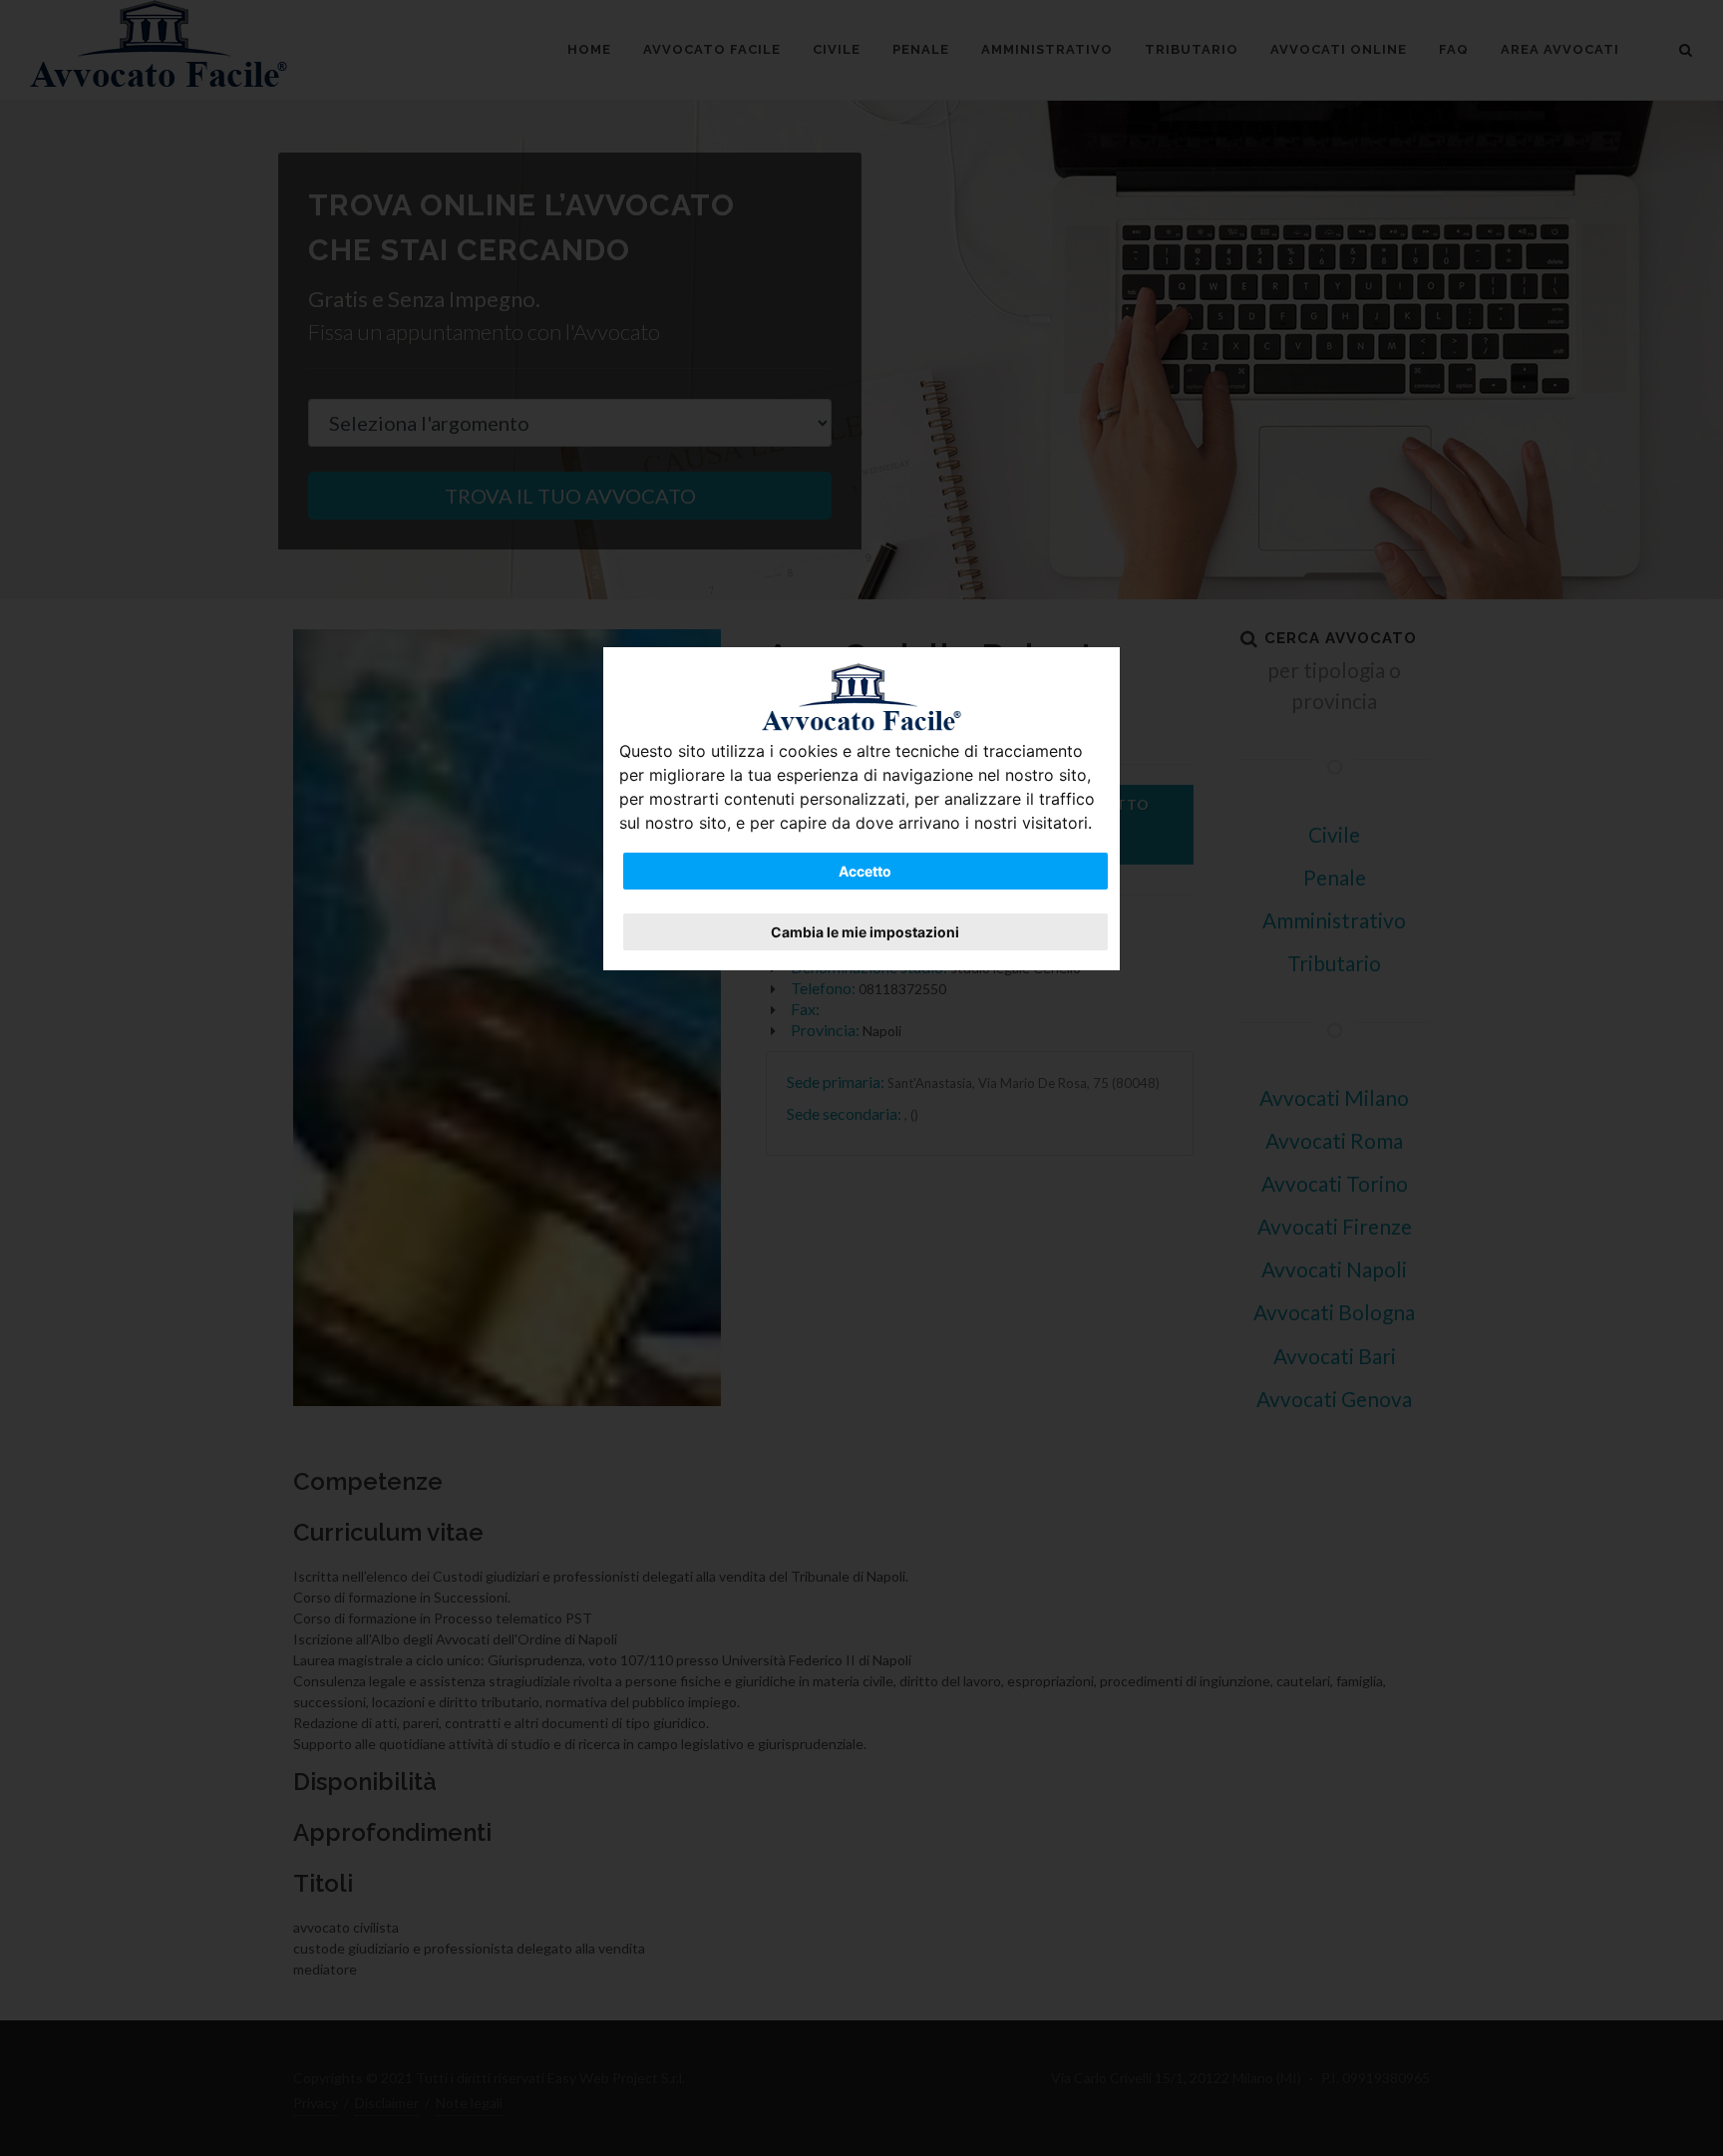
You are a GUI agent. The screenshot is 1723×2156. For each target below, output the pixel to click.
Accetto (865, 871)
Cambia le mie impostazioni (865, 932)
